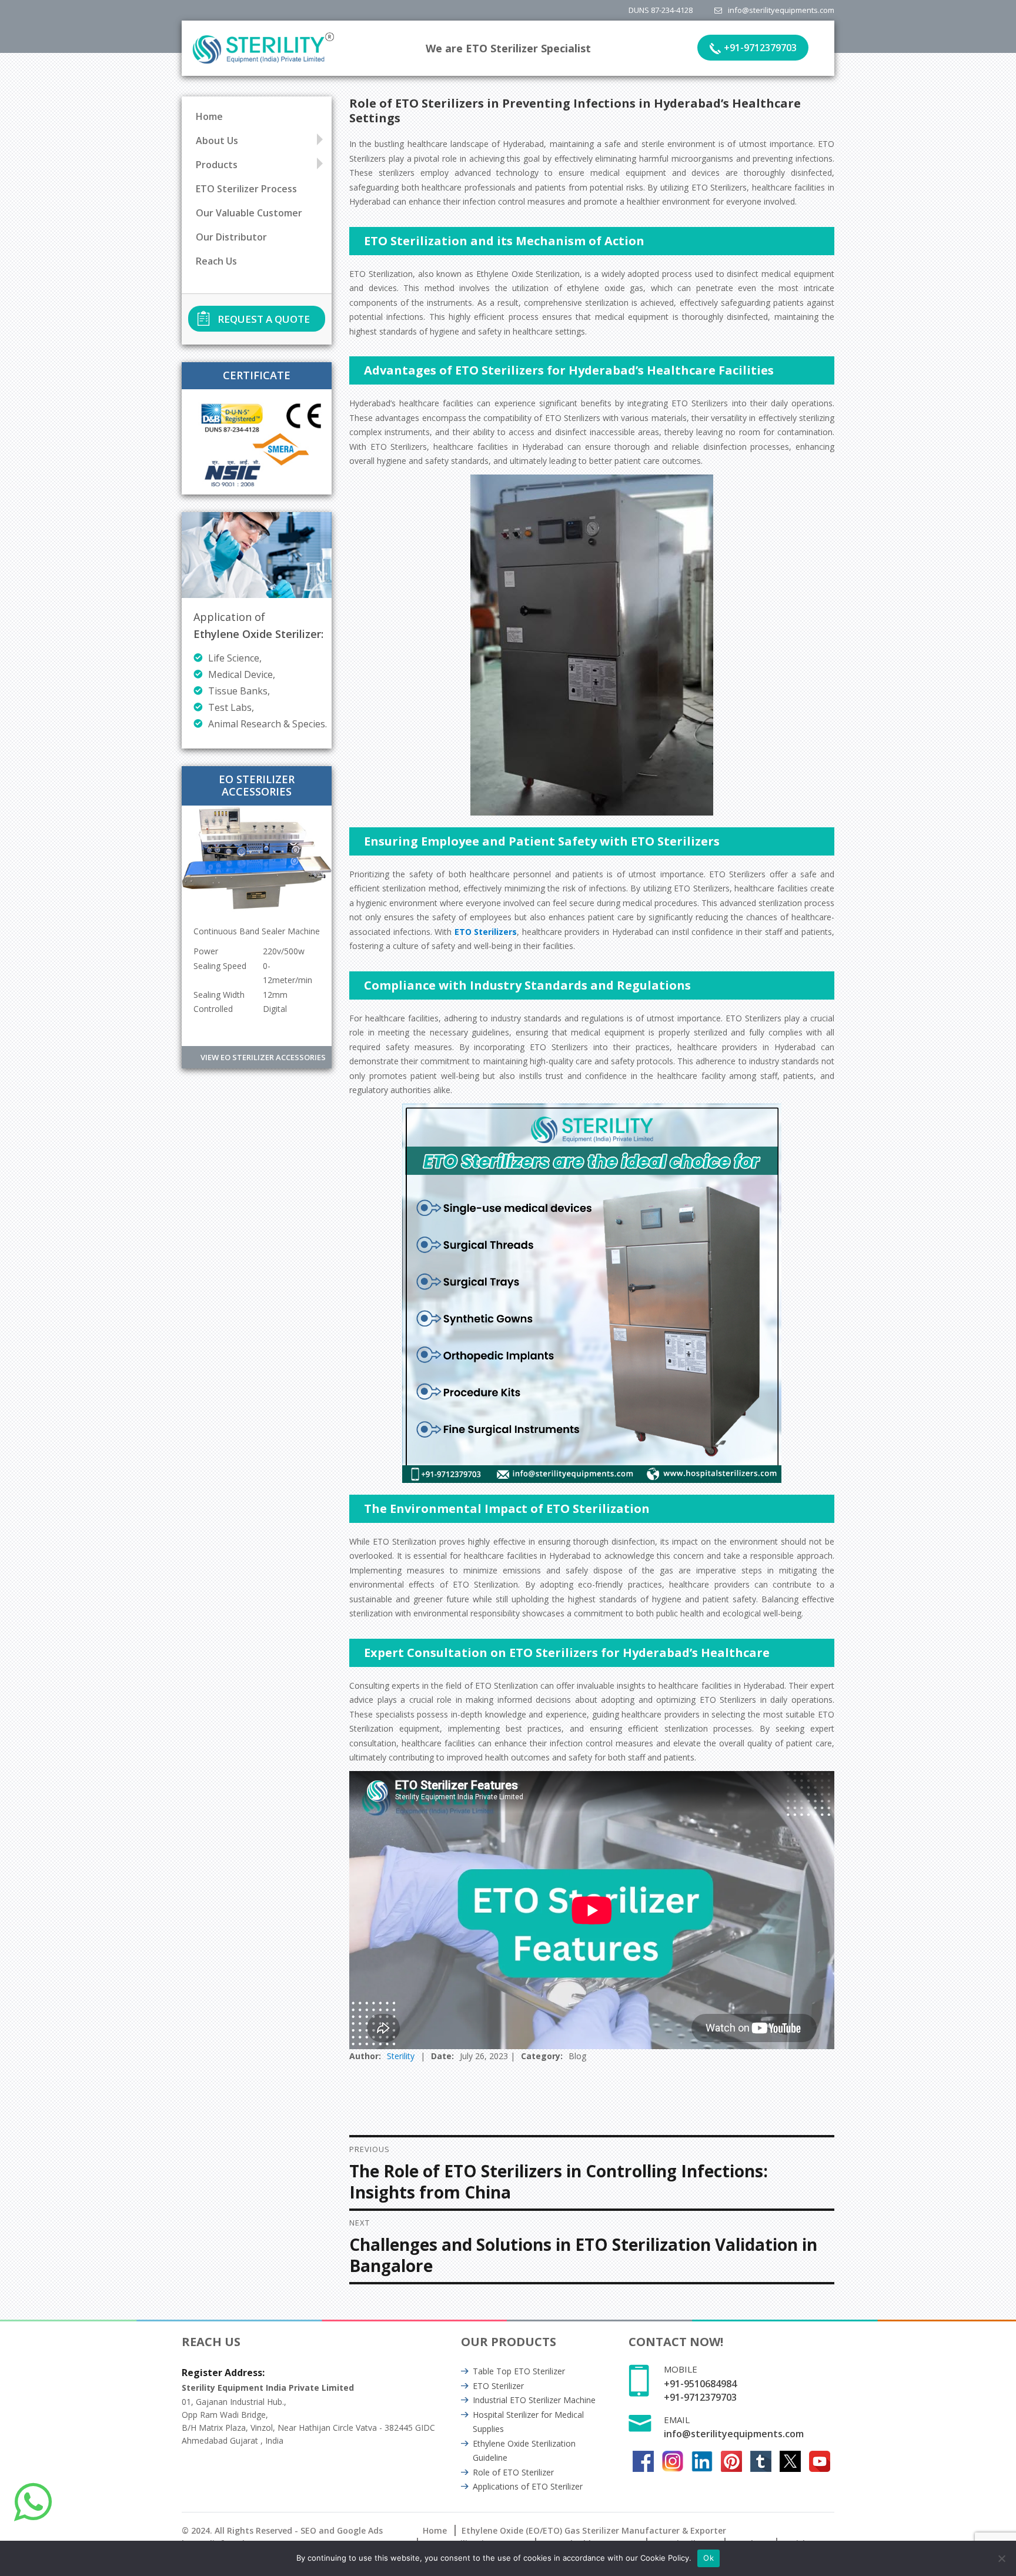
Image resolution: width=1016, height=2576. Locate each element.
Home (209, 116)
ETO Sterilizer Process (246, 189)
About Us (217, 141)
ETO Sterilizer (498, 2386)
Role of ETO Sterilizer (513, 2472)
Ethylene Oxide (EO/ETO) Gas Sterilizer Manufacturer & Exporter (594, 2530)
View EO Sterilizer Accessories (263, 1057)
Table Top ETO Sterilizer (519, 2371)
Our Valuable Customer (249, 213)
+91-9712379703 (760, 48)
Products (217, 165)
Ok (708, 2558)
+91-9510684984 (700, 2384)
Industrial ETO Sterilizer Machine (534, 2400)
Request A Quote (264, 319)
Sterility (401, 2056)
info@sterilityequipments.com (781, 10)
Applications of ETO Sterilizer (528, 2486)
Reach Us (216, 261)
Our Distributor (231, 237)
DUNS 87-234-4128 (661, 10)
